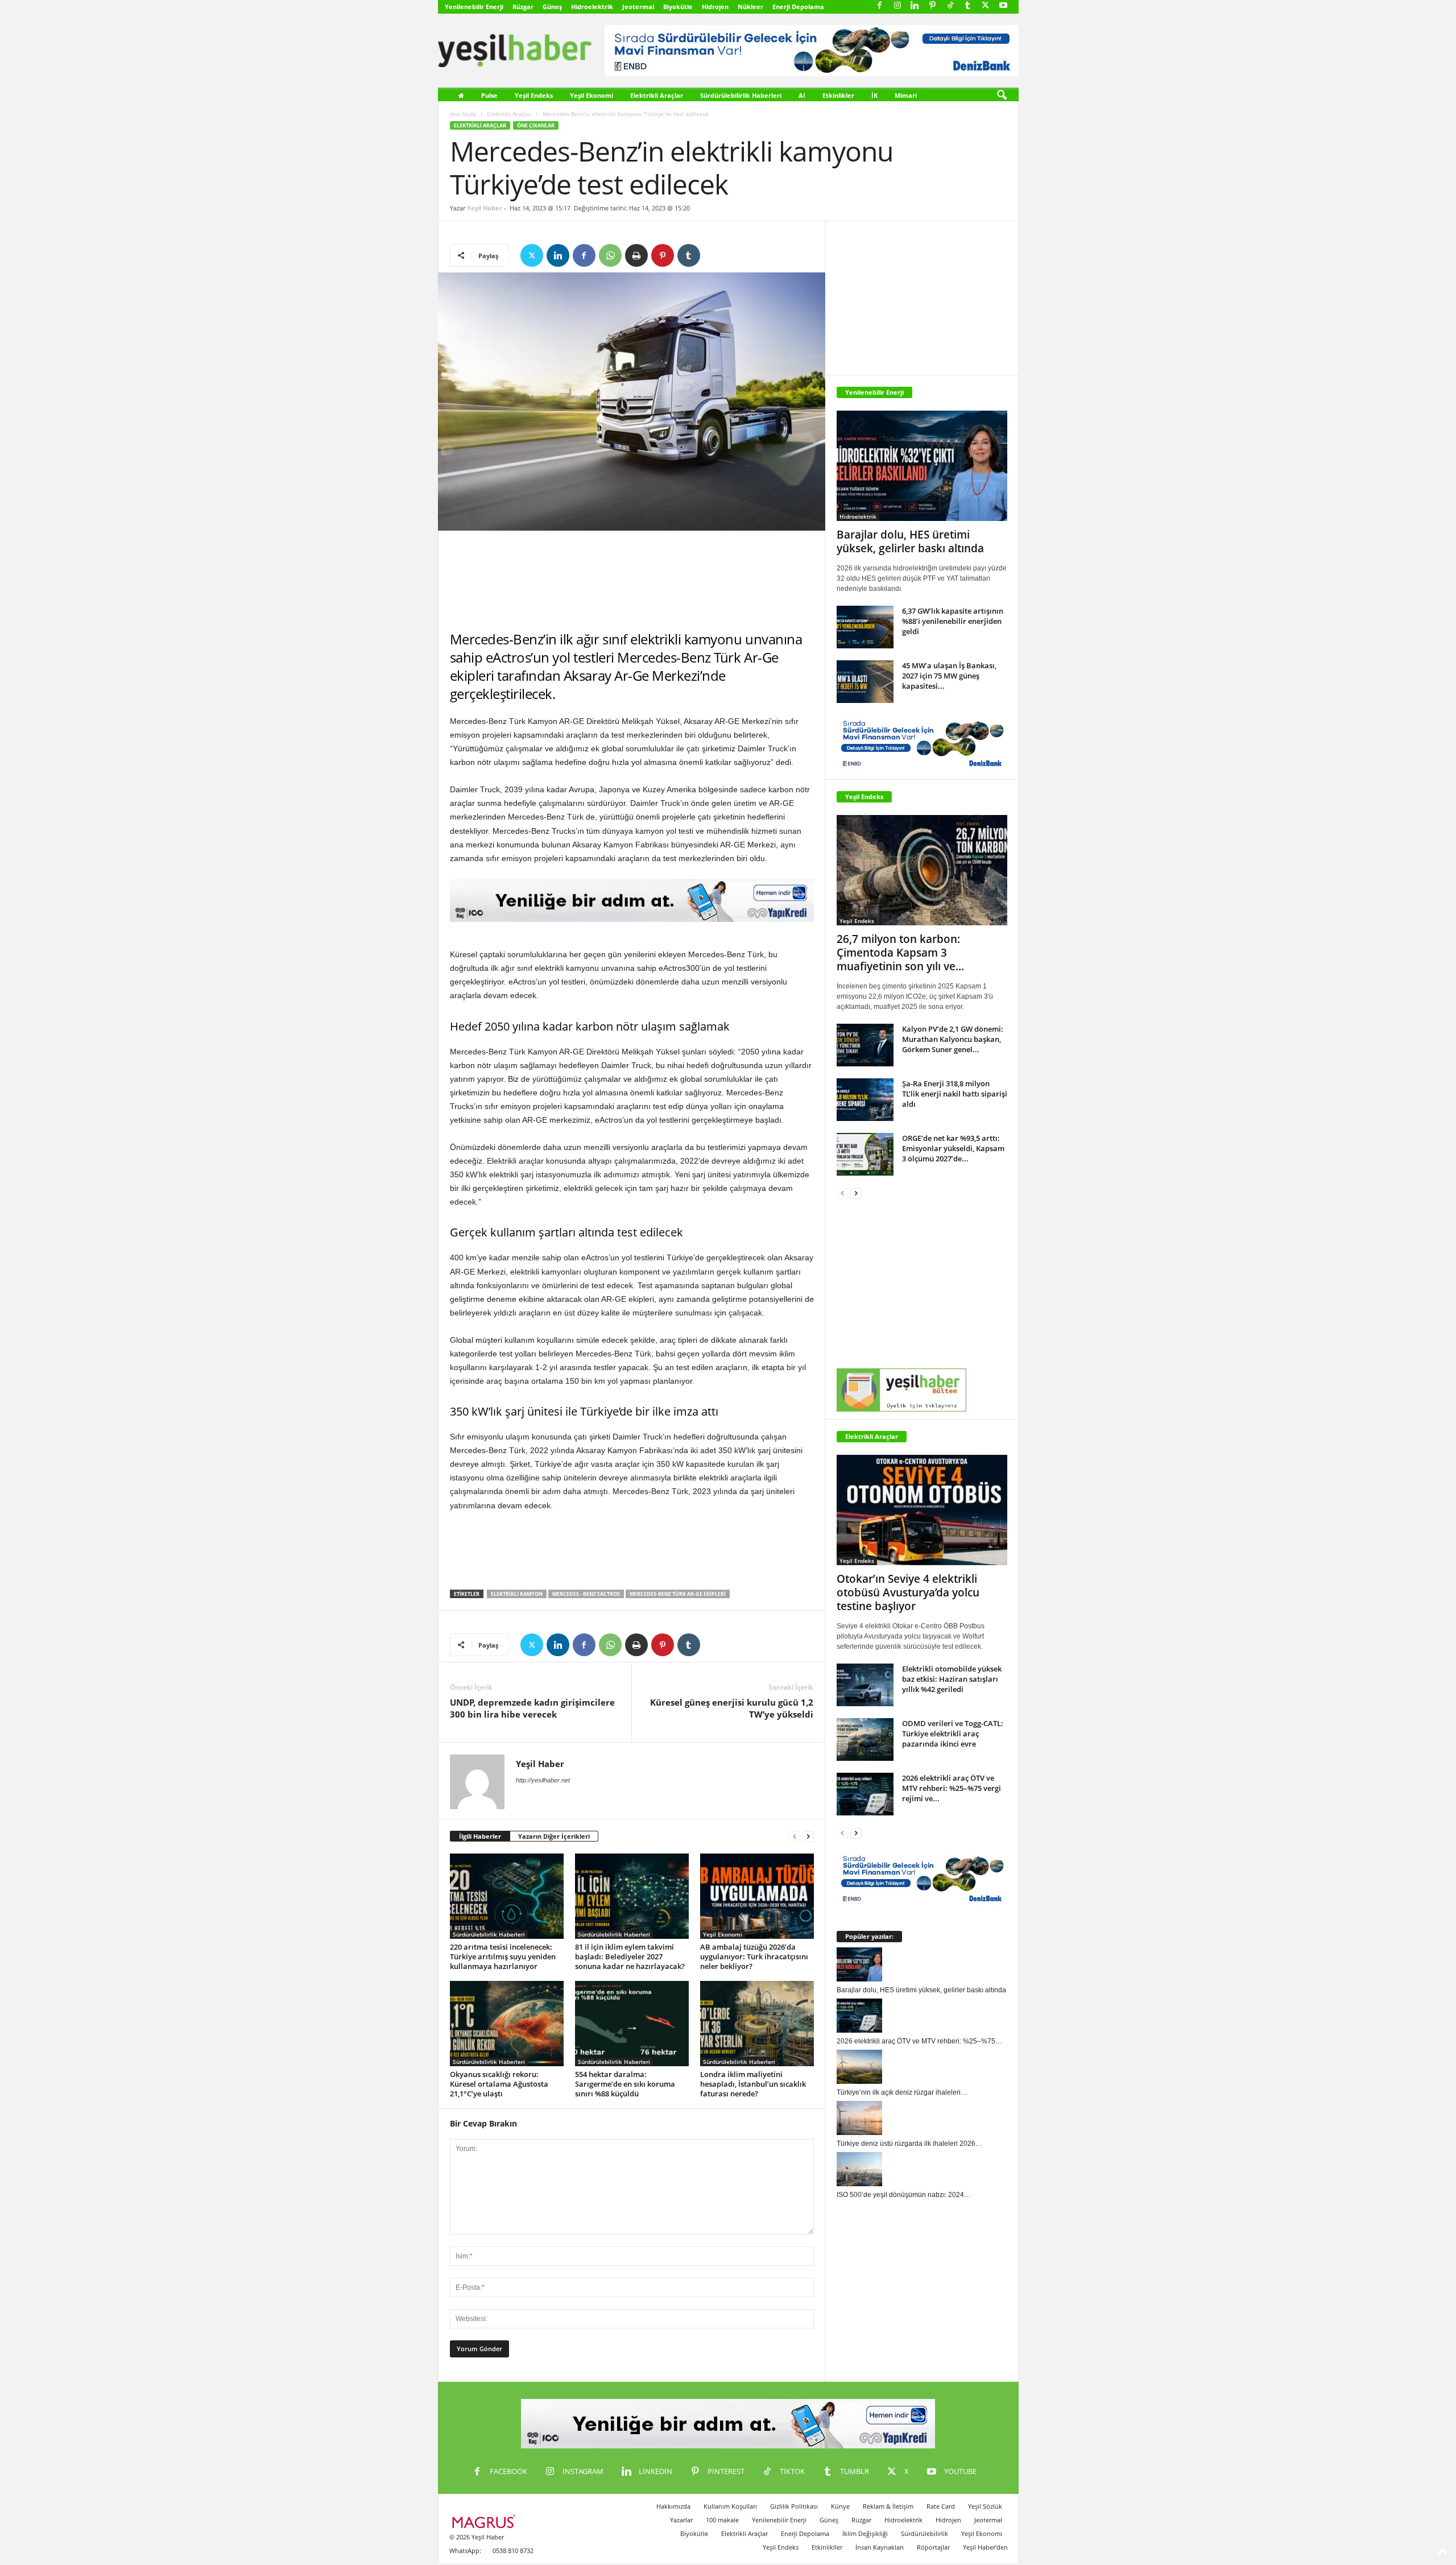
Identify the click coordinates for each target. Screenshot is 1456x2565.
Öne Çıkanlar (536, 125)
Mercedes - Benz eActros (586, 1594)
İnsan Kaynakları (880, 2547)
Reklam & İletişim (888, 2506)
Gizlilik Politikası (794, 2506)
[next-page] (808, 1837)
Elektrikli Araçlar (657, 95)
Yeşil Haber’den (985, 2547)
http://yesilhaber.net (543, 1780)
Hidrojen (715, 7)
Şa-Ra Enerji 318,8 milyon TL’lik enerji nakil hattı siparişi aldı (955, 1094)
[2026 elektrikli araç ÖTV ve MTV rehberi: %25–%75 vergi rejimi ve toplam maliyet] (865, 1794)
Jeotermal (638, 7)
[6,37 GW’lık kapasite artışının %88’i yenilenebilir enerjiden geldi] (865, 627)
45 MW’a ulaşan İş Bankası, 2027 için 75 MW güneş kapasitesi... (949, 676)
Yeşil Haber (485, 208)
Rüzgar (523, 7)
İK (874, 95)
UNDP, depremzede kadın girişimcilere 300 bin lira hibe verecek (532, 1708)
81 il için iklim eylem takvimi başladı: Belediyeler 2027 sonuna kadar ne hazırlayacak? (630, 1956)
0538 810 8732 (513, 2550)
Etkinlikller (827, 2547)
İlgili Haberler (480, 1836)
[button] (1002, 96)
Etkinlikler (838, 95)
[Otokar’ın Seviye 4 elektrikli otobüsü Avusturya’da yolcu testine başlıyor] (922, 1510)
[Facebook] (880, 6)
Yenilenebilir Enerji (474, 7)
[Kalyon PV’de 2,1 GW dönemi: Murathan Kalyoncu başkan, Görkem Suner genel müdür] (865, 1045)
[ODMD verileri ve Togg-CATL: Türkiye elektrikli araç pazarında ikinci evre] (865, 1739)
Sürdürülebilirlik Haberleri (741, 95)
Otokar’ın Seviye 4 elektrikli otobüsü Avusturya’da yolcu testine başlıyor (908, 1592)
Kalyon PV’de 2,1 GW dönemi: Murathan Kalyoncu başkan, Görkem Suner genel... (953, 1039)
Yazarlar (681, 2520)
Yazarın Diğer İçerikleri (554, 1836)
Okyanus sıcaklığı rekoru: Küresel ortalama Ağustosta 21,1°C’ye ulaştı (499, 2084)
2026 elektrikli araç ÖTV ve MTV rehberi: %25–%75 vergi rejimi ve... (952, 1788)
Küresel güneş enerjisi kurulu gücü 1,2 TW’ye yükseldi (732, 1708)
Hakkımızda (673, 2506)
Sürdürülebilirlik (925, 2533)
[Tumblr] (968, 6)
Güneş (552, 7)
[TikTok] (950, 6)
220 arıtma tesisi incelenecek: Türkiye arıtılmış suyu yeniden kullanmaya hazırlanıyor (503, 1956)
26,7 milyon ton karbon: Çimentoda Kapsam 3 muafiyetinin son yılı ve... (900, 953)
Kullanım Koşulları (730, 2506)
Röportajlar (933, 2547)
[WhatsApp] (610, 255)
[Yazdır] (636, 255)
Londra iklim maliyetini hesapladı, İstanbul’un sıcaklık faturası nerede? (753, 2084)
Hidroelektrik (592, 7)
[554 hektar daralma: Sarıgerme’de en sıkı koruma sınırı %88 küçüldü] (632, 2024)
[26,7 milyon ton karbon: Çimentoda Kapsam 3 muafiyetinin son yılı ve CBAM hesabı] (922, 870)
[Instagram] (897, 6)
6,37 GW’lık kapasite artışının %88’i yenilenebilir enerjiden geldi (953, 621)
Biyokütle (678, 7)
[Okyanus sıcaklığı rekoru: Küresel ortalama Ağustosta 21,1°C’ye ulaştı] (507, 2024)
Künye (840, 2506)
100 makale (722, 2520)
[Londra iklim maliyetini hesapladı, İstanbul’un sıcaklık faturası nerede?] (757, 2024)
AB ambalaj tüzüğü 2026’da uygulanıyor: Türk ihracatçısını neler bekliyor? (754, 1956)
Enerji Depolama (798, 7)
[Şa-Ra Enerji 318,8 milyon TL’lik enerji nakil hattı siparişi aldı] (865, 1100)
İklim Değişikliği (865, 2533)
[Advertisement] (632, 581)
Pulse (489, 95)
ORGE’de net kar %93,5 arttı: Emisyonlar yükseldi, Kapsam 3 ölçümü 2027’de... (953, 1148)
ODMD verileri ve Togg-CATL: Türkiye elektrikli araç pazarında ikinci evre (953, 1734)
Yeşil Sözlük (985, 2506)
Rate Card (941, 2506)
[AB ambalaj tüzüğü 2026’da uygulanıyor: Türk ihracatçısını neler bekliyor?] (757, 1896)
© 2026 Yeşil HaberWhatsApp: (477, 2544)
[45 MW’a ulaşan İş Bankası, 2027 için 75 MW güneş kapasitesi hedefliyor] (865, 682)
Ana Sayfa (463, 114)
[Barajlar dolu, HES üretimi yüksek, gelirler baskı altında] (922, 466)
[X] (986, 6)
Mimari (906, 95)
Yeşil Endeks (534, 95)
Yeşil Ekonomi (591, 95)
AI (802, 95)
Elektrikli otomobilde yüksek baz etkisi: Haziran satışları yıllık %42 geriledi (952, 1679)
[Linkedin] (915, 6)
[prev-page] (795, 1837)
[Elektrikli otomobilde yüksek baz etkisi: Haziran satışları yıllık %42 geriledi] (865, 1685)
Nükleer (750, 7)
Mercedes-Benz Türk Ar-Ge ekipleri (678, 1594)
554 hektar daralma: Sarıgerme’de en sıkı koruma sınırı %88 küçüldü (625, 2084)
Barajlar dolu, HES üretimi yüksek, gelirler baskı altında (910, 541)
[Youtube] (1003, 6)
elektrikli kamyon (517, 1594)
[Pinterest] (933, 6)
